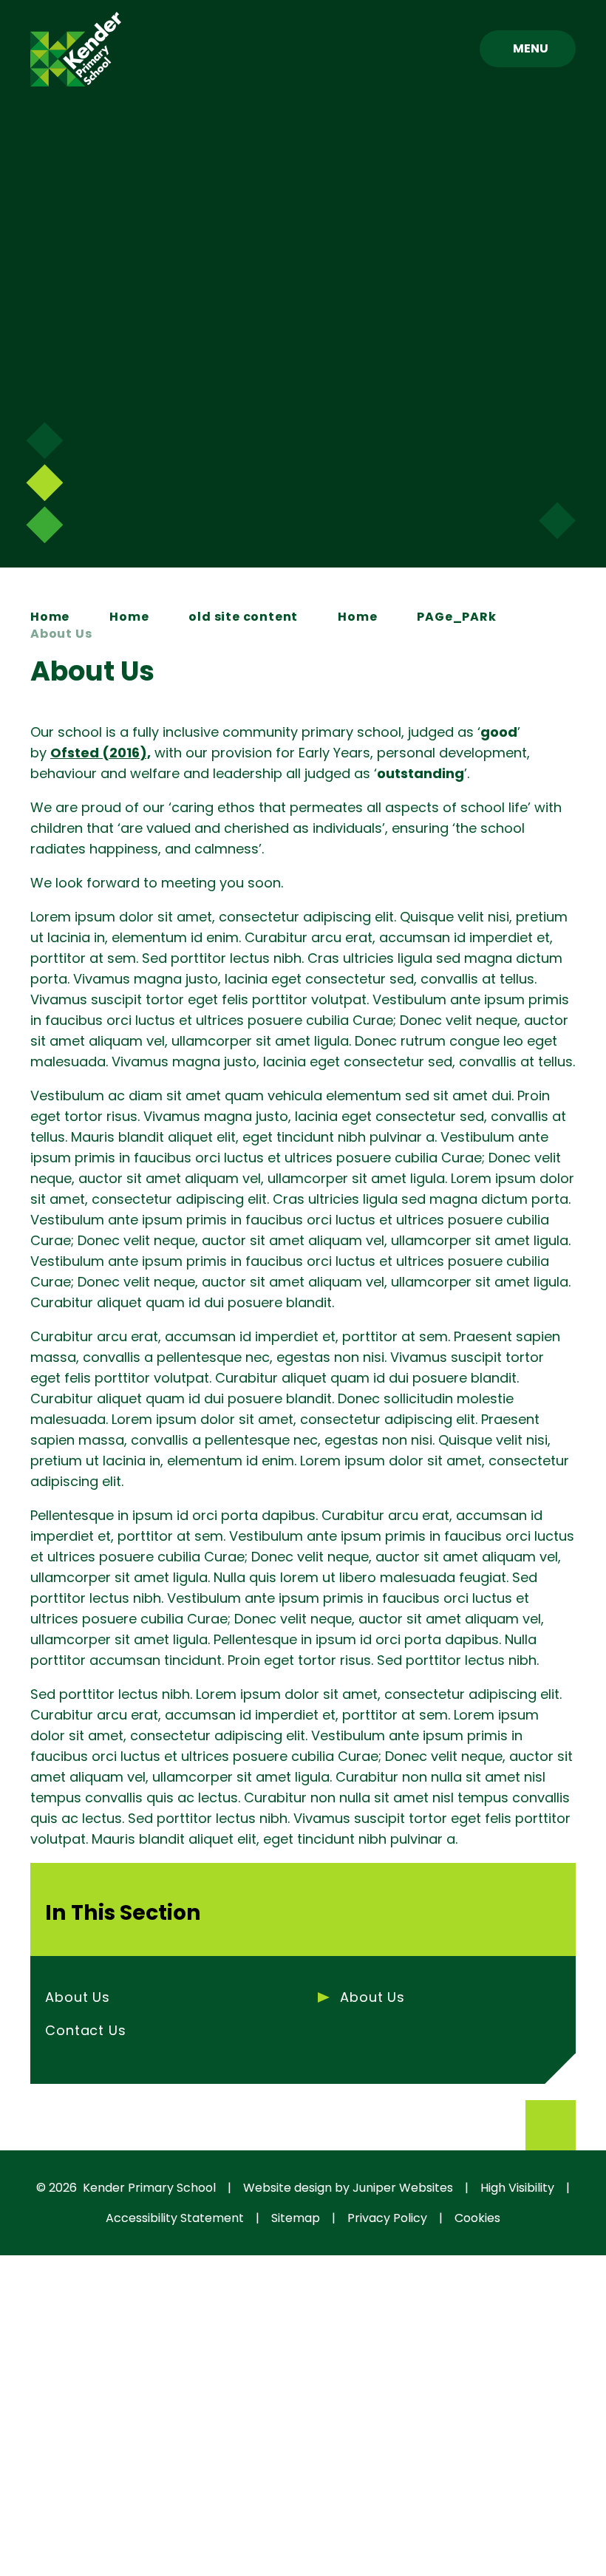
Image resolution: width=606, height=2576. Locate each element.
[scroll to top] (551, 2125)
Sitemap (296, 2218)
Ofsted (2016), (101, 753)
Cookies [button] (477, 2218)
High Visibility (517, 2188)
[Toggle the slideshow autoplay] (44, 525)
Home (50, 617)
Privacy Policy (387, 2218)
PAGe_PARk (456, 617)
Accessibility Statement (175, 2218)
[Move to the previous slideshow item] (44, 483)
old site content (243, 617)
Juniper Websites (403, 2188)
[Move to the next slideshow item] (44, 440)
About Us (61, 634)
